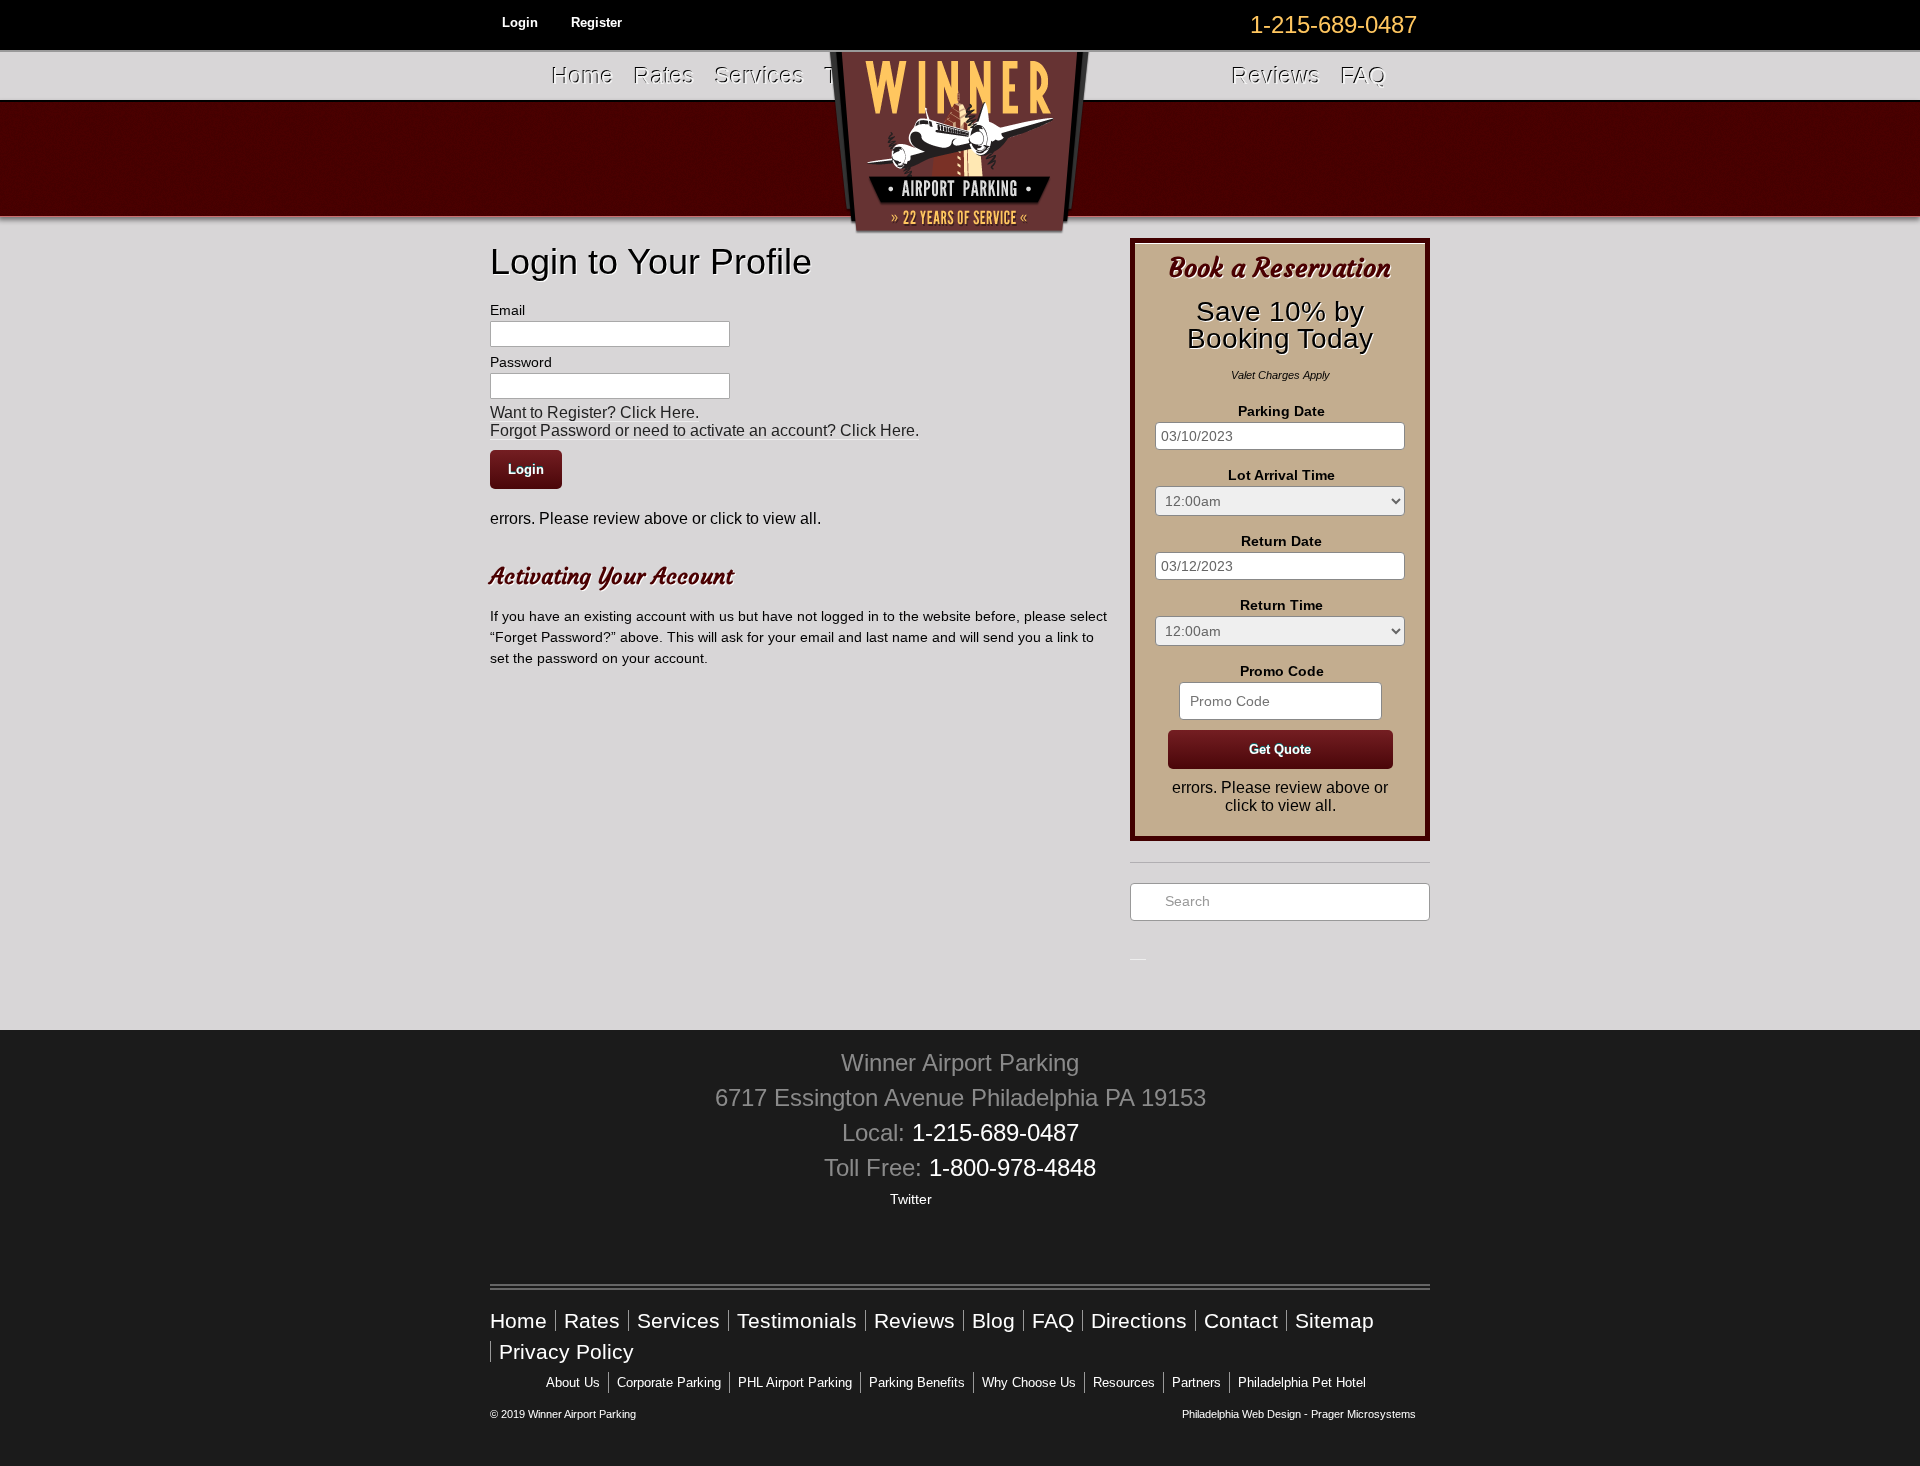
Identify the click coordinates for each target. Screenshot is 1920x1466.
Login (520, 22)
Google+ (958, 1212)
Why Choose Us (1029, 1382)
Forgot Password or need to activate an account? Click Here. (704, 430)
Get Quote (1280, 749)
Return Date (1281, 541)
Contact (1241, 1320)
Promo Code (1282, 671)
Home (583, 76)
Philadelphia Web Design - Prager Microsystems (1299, 1414)
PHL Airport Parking (795, 1382)
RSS (1052, 1212)
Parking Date (1281, 411)
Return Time (1281, 605)
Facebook (864, 1212)
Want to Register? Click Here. (594, 412)
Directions (1139, 1320)
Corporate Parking (669, 1382)
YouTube (1005, 1212)
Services (760, 76)
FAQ (1364, 76)
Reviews (1276, 76)
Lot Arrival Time (1281, 475)
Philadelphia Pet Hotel (1302, 1382)
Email (507, 310)
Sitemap (1334, 1320)
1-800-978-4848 (1012, 1167)
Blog (993, 1320)
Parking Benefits (917, 1382)
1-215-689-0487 (995, 1132)
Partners (1196, 1382)
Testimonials (797, 1320)
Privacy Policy (566, 1351)
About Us (573, 1382)
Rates (664, 76)
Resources (1124, 1382)
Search (1187, 901)
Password (521, 362)
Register (596, 22)
